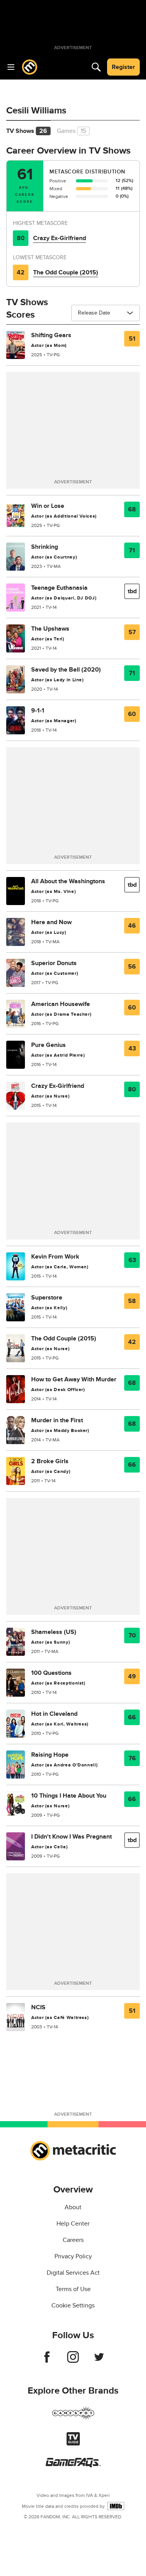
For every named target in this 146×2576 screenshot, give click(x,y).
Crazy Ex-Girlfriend (60, 238)
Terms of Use (73, 2289)
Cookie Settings (73, 2305)
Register (123, 67)
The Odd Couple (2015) (66, 272)
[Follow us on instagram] (73, 2361)
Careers (73, 2240)
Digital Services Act (73, 2273)
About (73, 2207)
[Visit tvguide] (73, 2443)
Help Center (73, 2224)
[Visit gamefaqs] (73, 2465)
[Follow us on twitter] (99, 2361)
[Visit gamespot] (73, 2418)
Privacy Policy (73, 2256)
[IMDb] (116, 2506)
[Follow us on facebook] (47, 2361)
